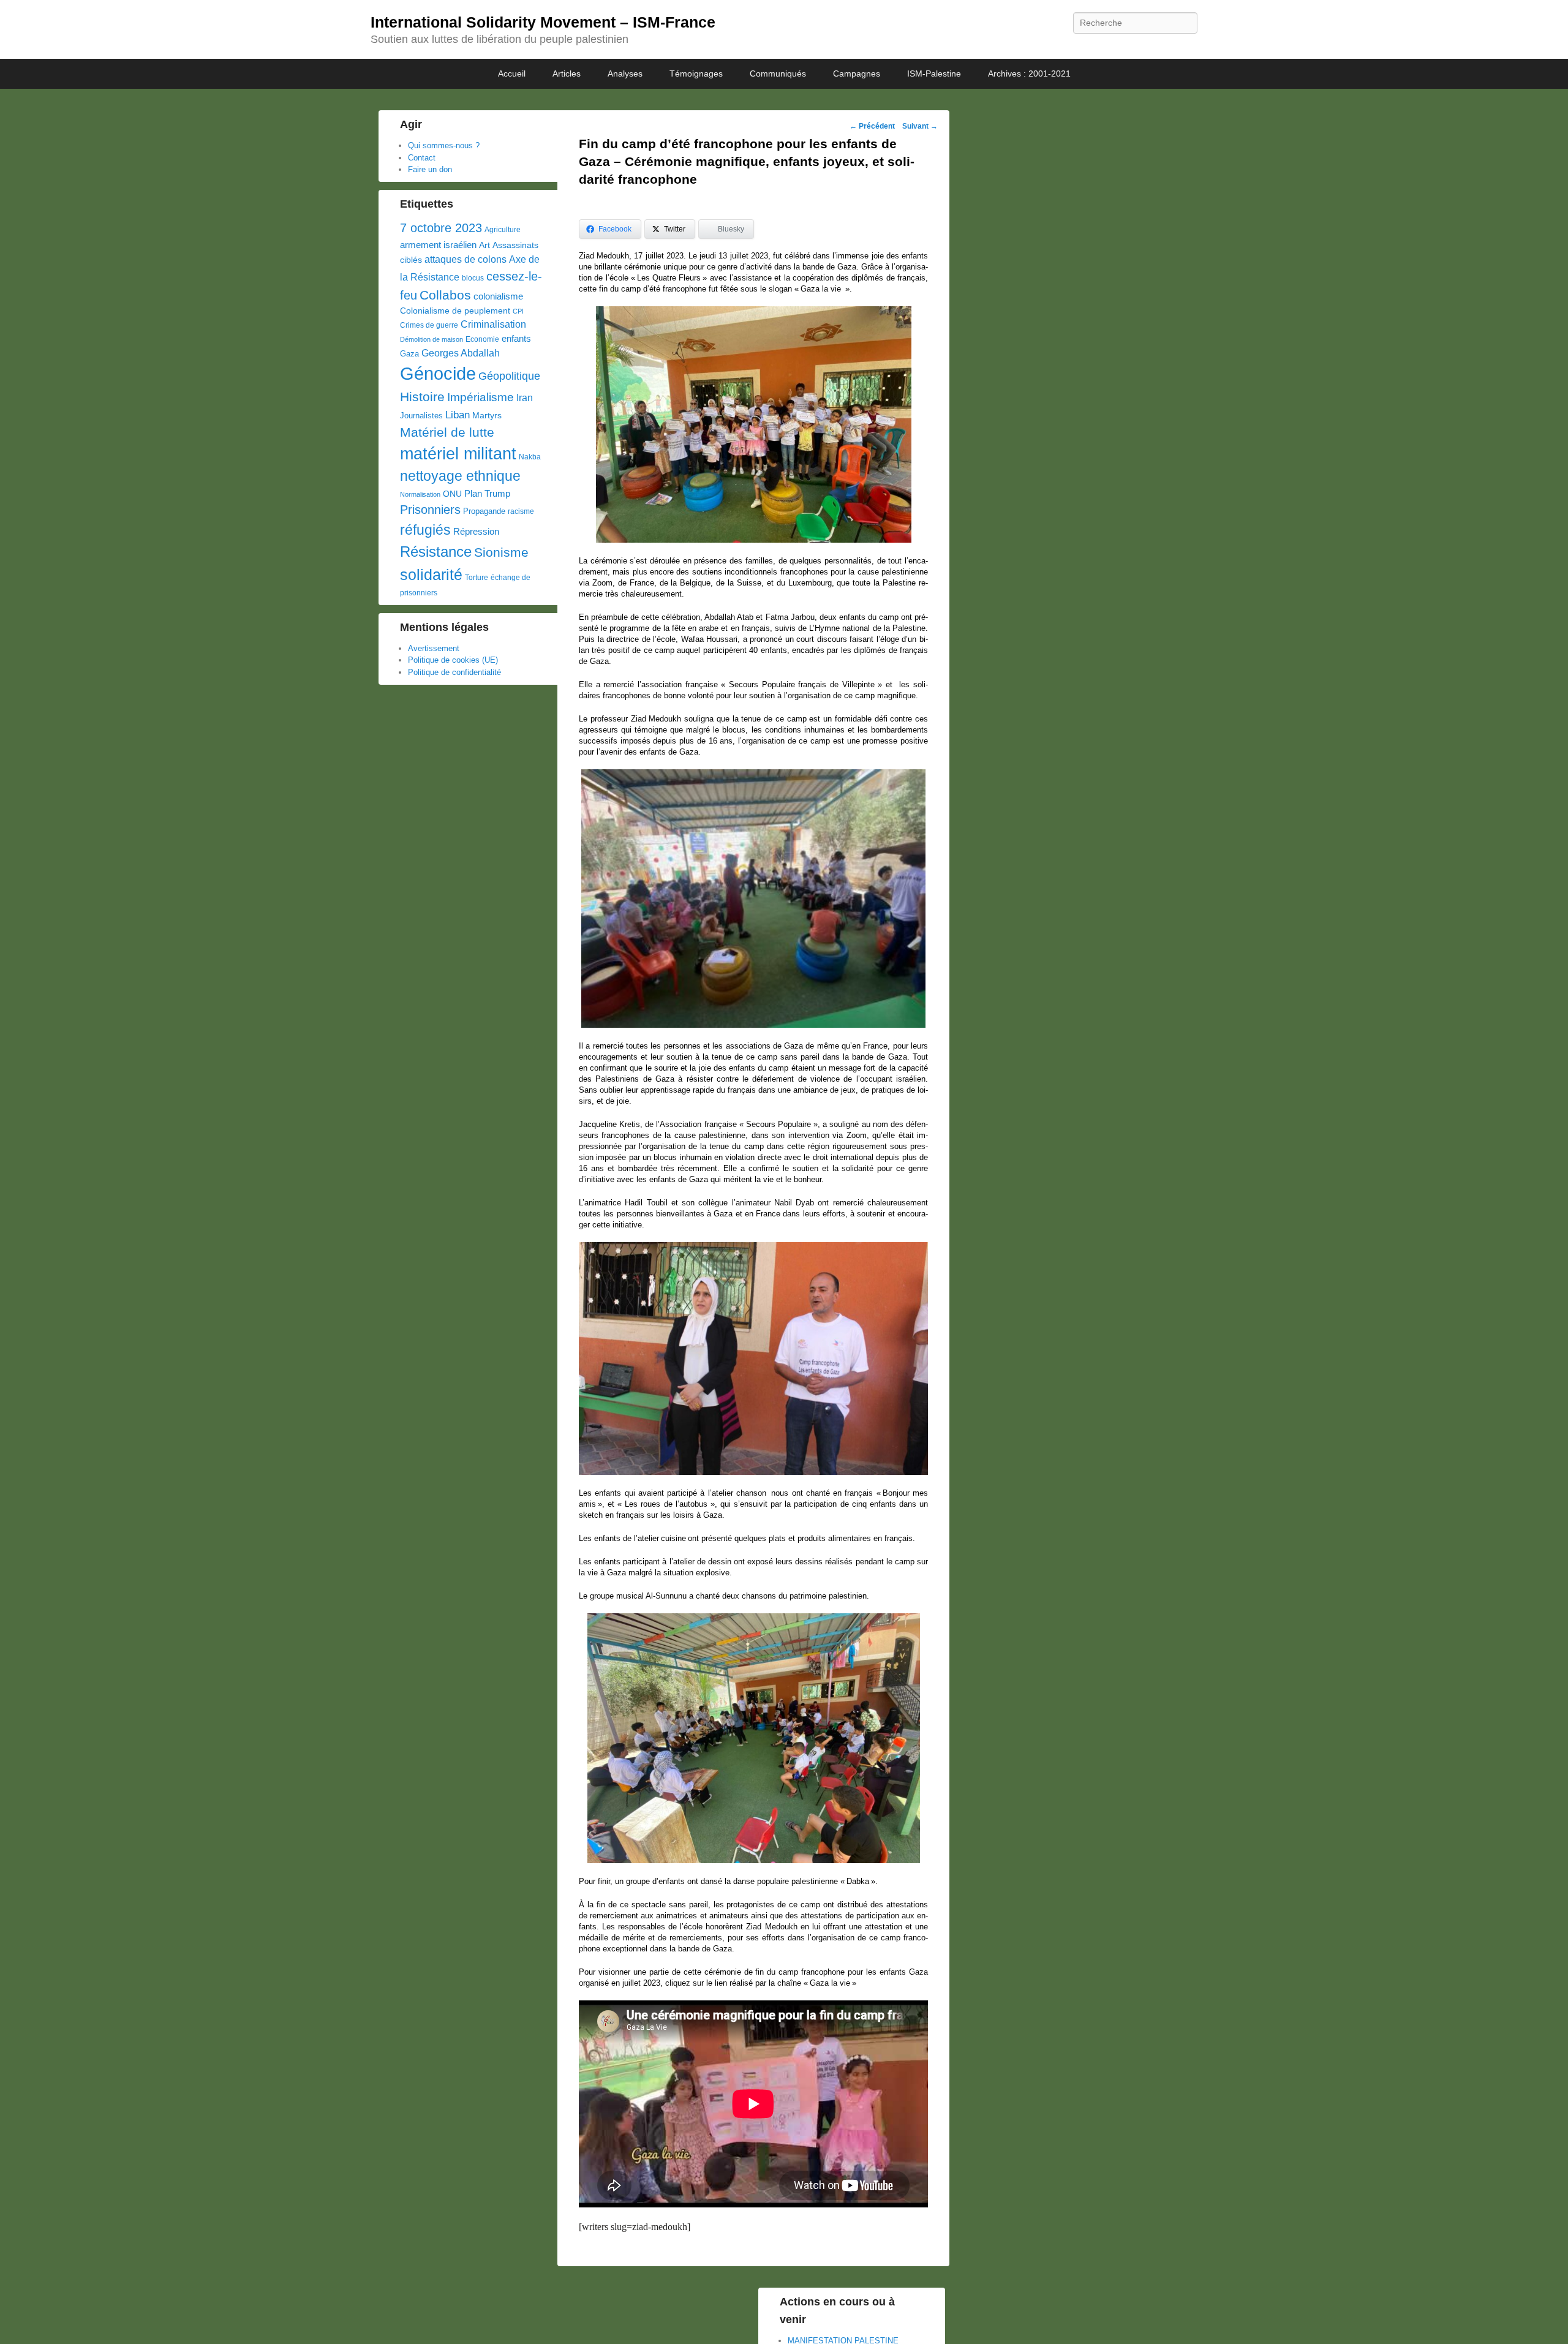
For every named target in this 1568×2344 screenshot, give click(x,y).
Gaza (409, 354)
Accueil (512, 73)
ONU (452, 494)
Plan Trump (487, 493)
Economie (482, 339)
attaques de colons (466, 259)
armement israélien (438, 245)
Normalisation (420, 494)
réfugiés (425, 530)
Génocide (438, 373)
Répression (476, 532)
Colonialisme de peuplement (455, 311)
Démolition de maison (432, 339)
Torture (477, 578)
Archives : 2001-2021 (1029, 73)
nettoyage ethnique (460, 476)
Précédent (872, 126)
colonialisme (498, 296)
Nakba (530, 457)
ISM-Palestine (934, 73)
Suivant (920, 126)
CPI (518, 311)
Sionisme (501, 552)
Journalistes (421, 416)
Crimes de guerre (429, 325)
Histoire (422, 397)
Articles (567, 73)
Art (484, 245)
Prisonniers (430, 510)
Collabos (445, 295)
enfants (516, 339)
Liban (458, 415)
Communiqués (778, 73)
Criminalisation (493, 324)
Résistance (436, 552)
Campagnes (857, 73)
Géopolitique (509, 376)
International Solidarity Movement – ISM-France (543, 22)
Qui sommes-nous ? (444, 145)
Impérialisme (481, 397)
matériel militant (458, 454)
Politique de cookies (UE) (453, 660)
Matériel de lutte (447, 432)
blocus (473, 278)
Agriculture (503, 230)
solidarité (431, 575)
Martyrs (487, 415)
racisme (521, 511)
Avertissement (434, 648)
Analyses (625, 73)
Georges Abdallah (461, 353)
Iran (525, 398)
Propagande (484, 511)
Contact (422, 158)
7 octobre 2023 (441, 228)
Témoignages (696, 73)
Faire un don (430, 169)
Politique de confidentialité (454, 672)
